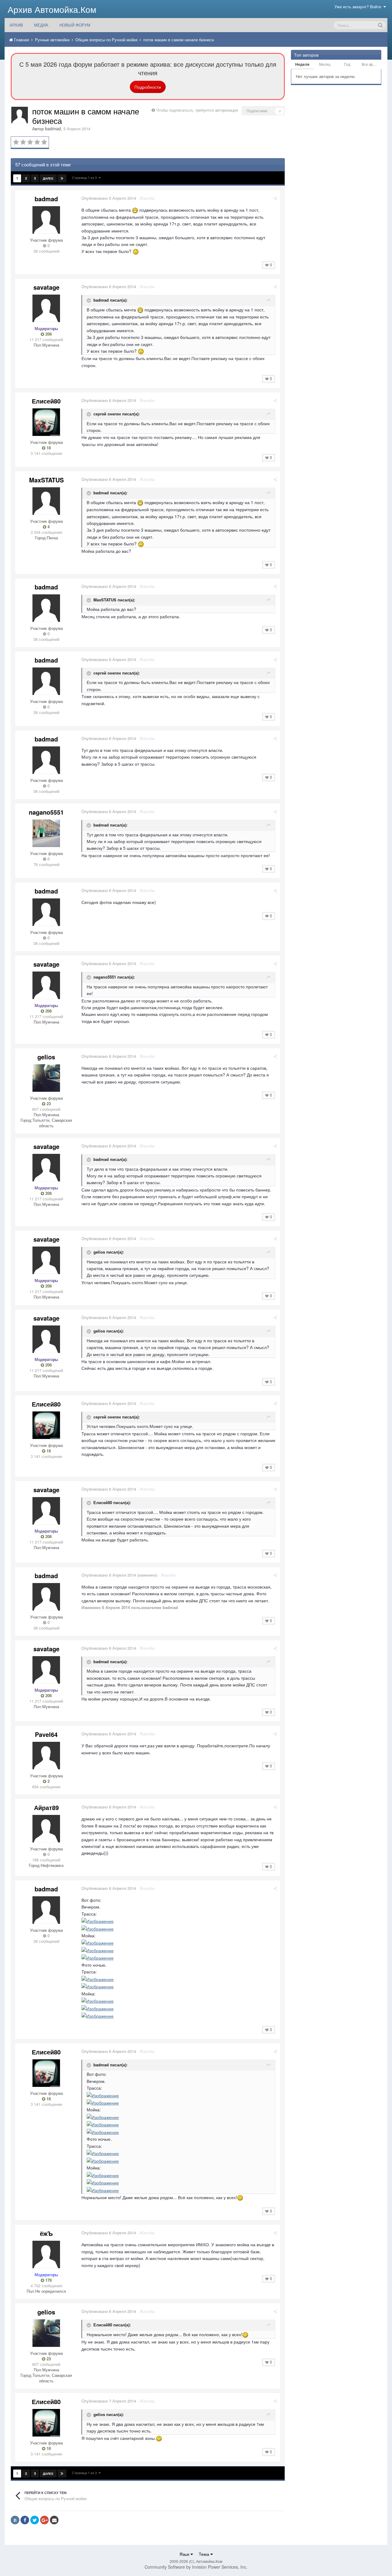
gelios (46, 1057)
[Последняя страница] (62, 178)
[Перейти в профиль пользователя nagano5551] (46, 833)
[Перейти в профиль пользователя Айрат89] (46, 1829)
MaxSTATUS (46, 480)
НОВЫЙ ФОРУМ (75, 25)
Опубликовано (109, 198)
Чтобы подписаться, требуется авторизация (197, 110)
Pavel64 (46, 1734)
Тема (205, 2554)
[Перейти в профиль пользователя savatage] (46, 308)
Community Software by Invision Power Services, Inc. (196, 2567)
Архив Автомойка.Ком (52, 9)
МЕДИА (41, 25)
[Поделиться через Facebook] (25, 2520)
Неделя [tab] (302, 64)
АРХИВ (16, 25)
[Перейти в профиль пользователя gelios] (46, 1078)
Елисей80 (46, 401)
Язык (185, 2554)
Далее (48, 178)
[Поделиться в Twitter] (35, 2520)
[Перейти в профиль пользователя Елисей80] (46, 422)
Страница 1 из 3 (85, 177)
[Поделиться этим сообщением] (275, 198)
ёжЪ (46, 2233)
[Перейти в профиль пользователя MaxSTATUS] (46, 501)
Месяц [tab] (325, 64)
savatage (46, 287)
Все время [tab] (371, 64)
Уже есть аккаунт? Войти (359, 7)
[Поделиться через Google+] (44, 2520)
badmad (53, 128)
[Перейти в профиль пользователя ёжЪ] (46, 2254)
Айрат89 (46, 1807)
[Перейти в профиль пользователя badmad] (20, 115)
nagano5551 (46, 812)
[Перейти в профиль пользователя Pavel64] (46, 1756)
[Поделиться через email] (54, 2520)
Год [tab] (347, 64)
